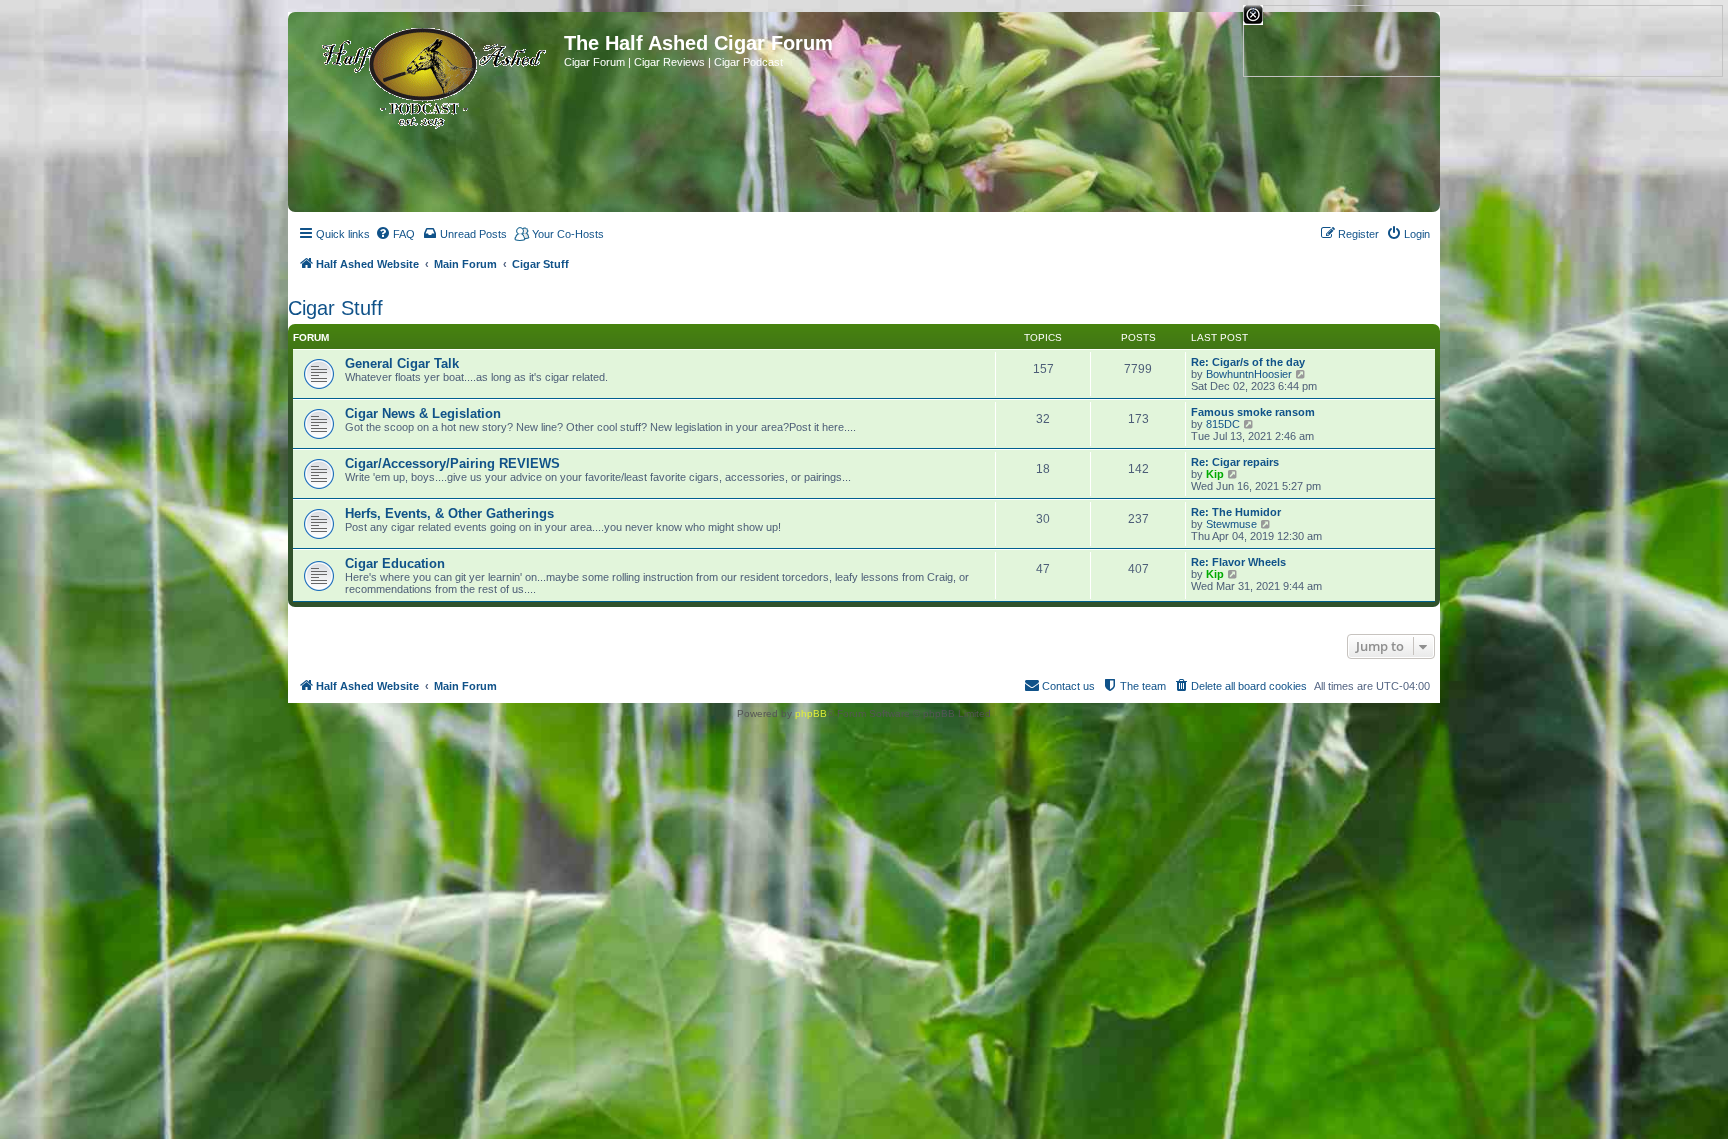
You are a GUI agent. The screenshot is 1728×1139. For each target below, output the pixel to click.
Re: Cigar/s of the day (1248, 362)
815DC (1223, 424)
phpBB (811, 713)
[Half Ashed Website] (428, 74)
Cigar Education (395, 563)
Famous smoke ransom (1253, 412)
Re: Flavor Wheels (1238, 562)
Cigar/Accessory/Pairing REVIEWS (452, 463)
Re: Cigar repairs (1235, 462)
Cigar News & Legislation (423, 413)
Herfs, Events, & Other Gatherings (449, 513)
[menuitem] (395, 234)
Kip (1215, 474)
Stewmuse (1231, 524)
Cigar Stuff (335, 308)
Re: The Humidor (1236, 512)
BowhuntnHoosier (1249, 374)
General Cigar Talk (402, 363)
